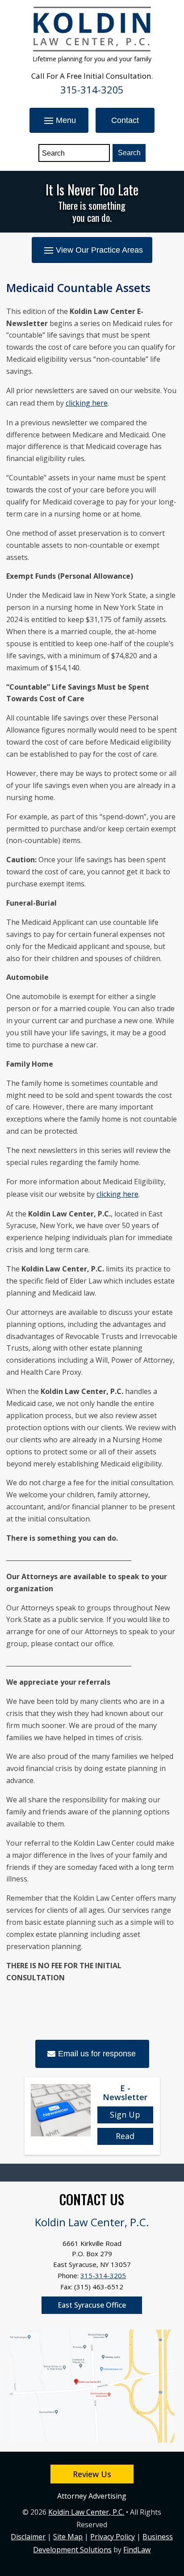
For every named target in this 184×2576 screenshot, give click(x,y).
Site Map (68, 2537)
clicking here (87, 403)
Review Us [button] (92, 2474)
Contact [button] (125, 120)
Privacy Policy (113, 2537)
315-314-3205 (92, 89)
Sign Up (125, 2114)
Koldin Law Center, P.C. (86, 2512)
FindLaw (137, 2550)
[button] (59, 120)
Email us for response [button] (97, 2054)
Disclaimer (28, 2537)
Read (125, 2136)
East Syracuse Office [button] (92, 2305)
